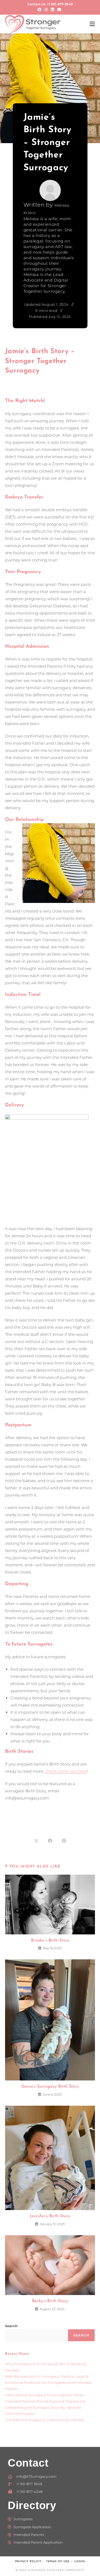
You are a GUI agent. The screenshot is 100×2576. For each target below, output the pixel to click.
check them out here (66, 1771)
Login (80, 2562)
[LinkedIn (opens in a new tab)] (53, 10)
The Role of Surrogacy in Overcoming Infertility (45, 2420)
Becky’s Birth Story (50, 2301)
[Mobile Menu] (92, 24)
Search (11, 2326)
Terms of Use (58, 2562)
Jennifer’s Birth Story (50, 2216)
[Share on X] (36, 1841)
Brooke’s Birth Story (50, 1940)
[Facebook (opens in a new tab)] (40, 10)
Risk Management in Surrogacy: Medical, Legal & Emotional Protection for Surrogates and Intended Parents (48, 2383)
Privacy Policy (28, 2562)
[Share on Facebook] (50, 1841)
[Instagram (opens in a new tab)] (46, 10)
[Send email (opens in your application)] (59, 10)
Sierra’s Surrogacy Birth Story (50, 2087)
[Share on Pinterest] (64, 1841)
